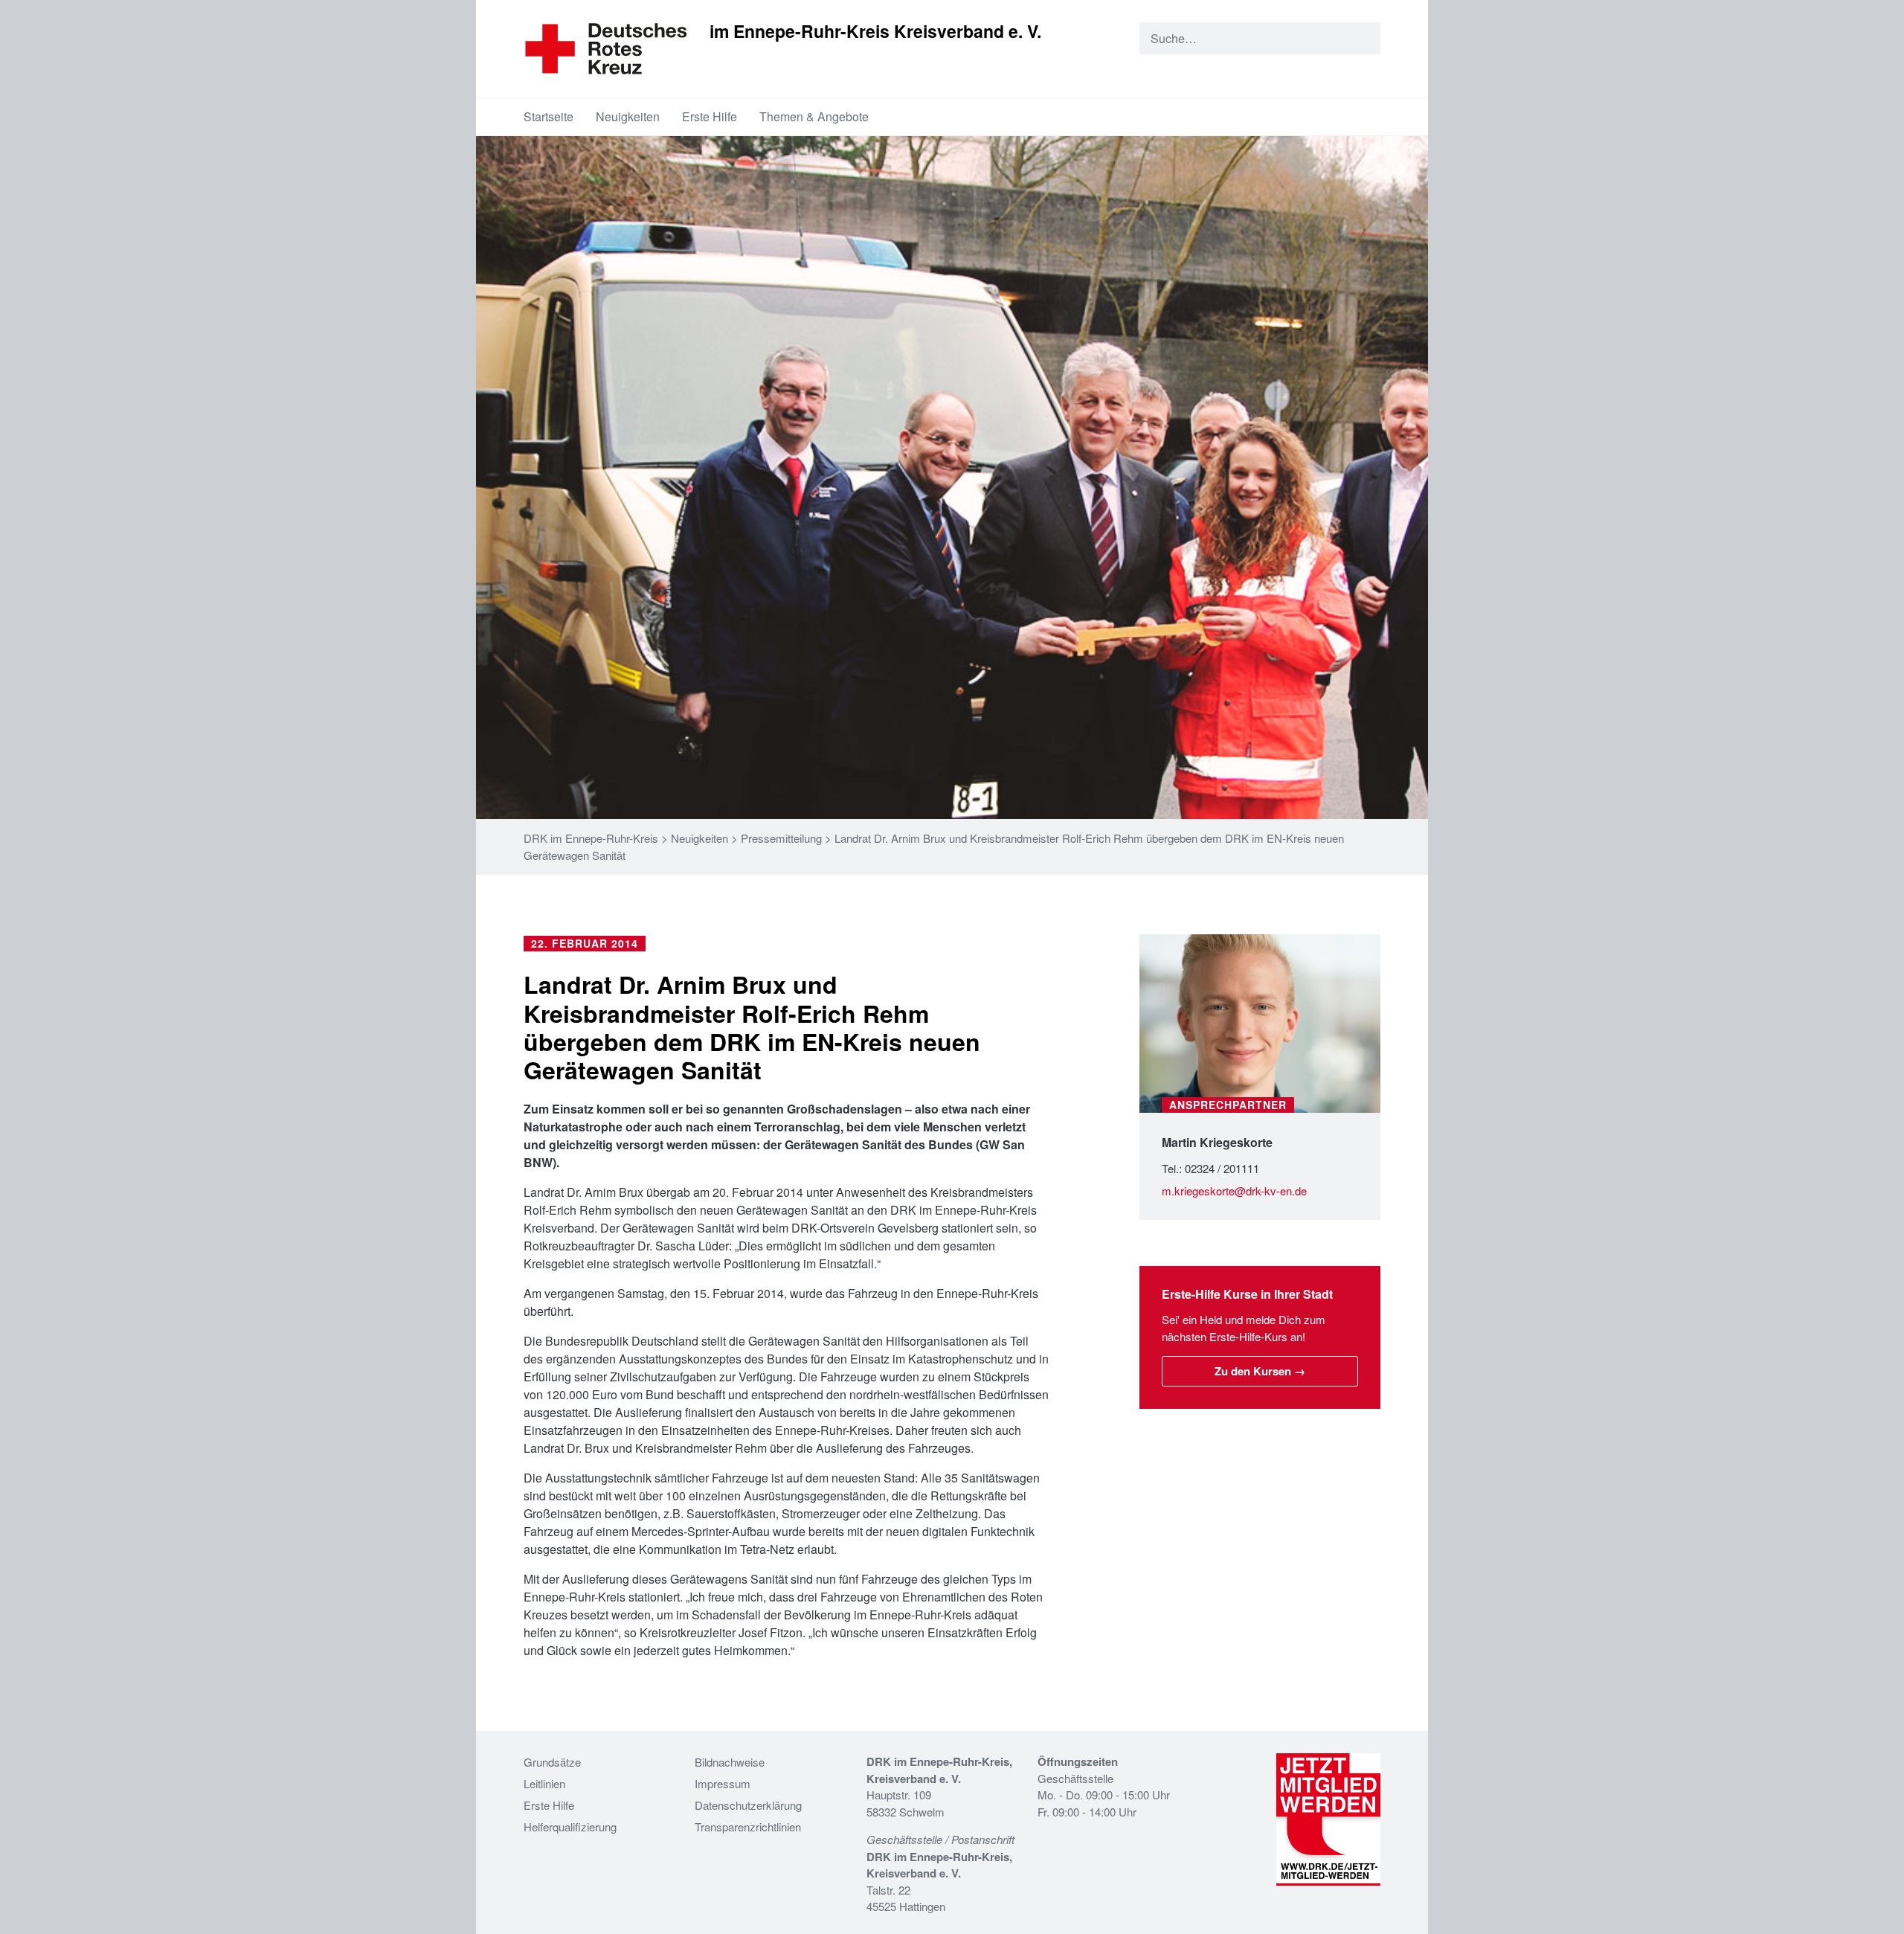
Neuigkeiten (628, 116)
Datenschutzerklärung (748, 1805)
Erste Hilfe (710, 116)
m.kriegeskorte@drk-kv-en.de (1234, 1191)
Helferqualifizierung (570, 1827)
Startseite (549, 116)
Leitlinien (544, 1783)
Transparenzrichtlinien (748, 1827)
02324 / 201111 (1222, 1168)
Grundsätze (552, 1762)
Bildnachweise (730, 1762)
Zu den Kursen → (1260, 1371)
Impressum (723, 1783)
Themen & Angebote (814, 116)
